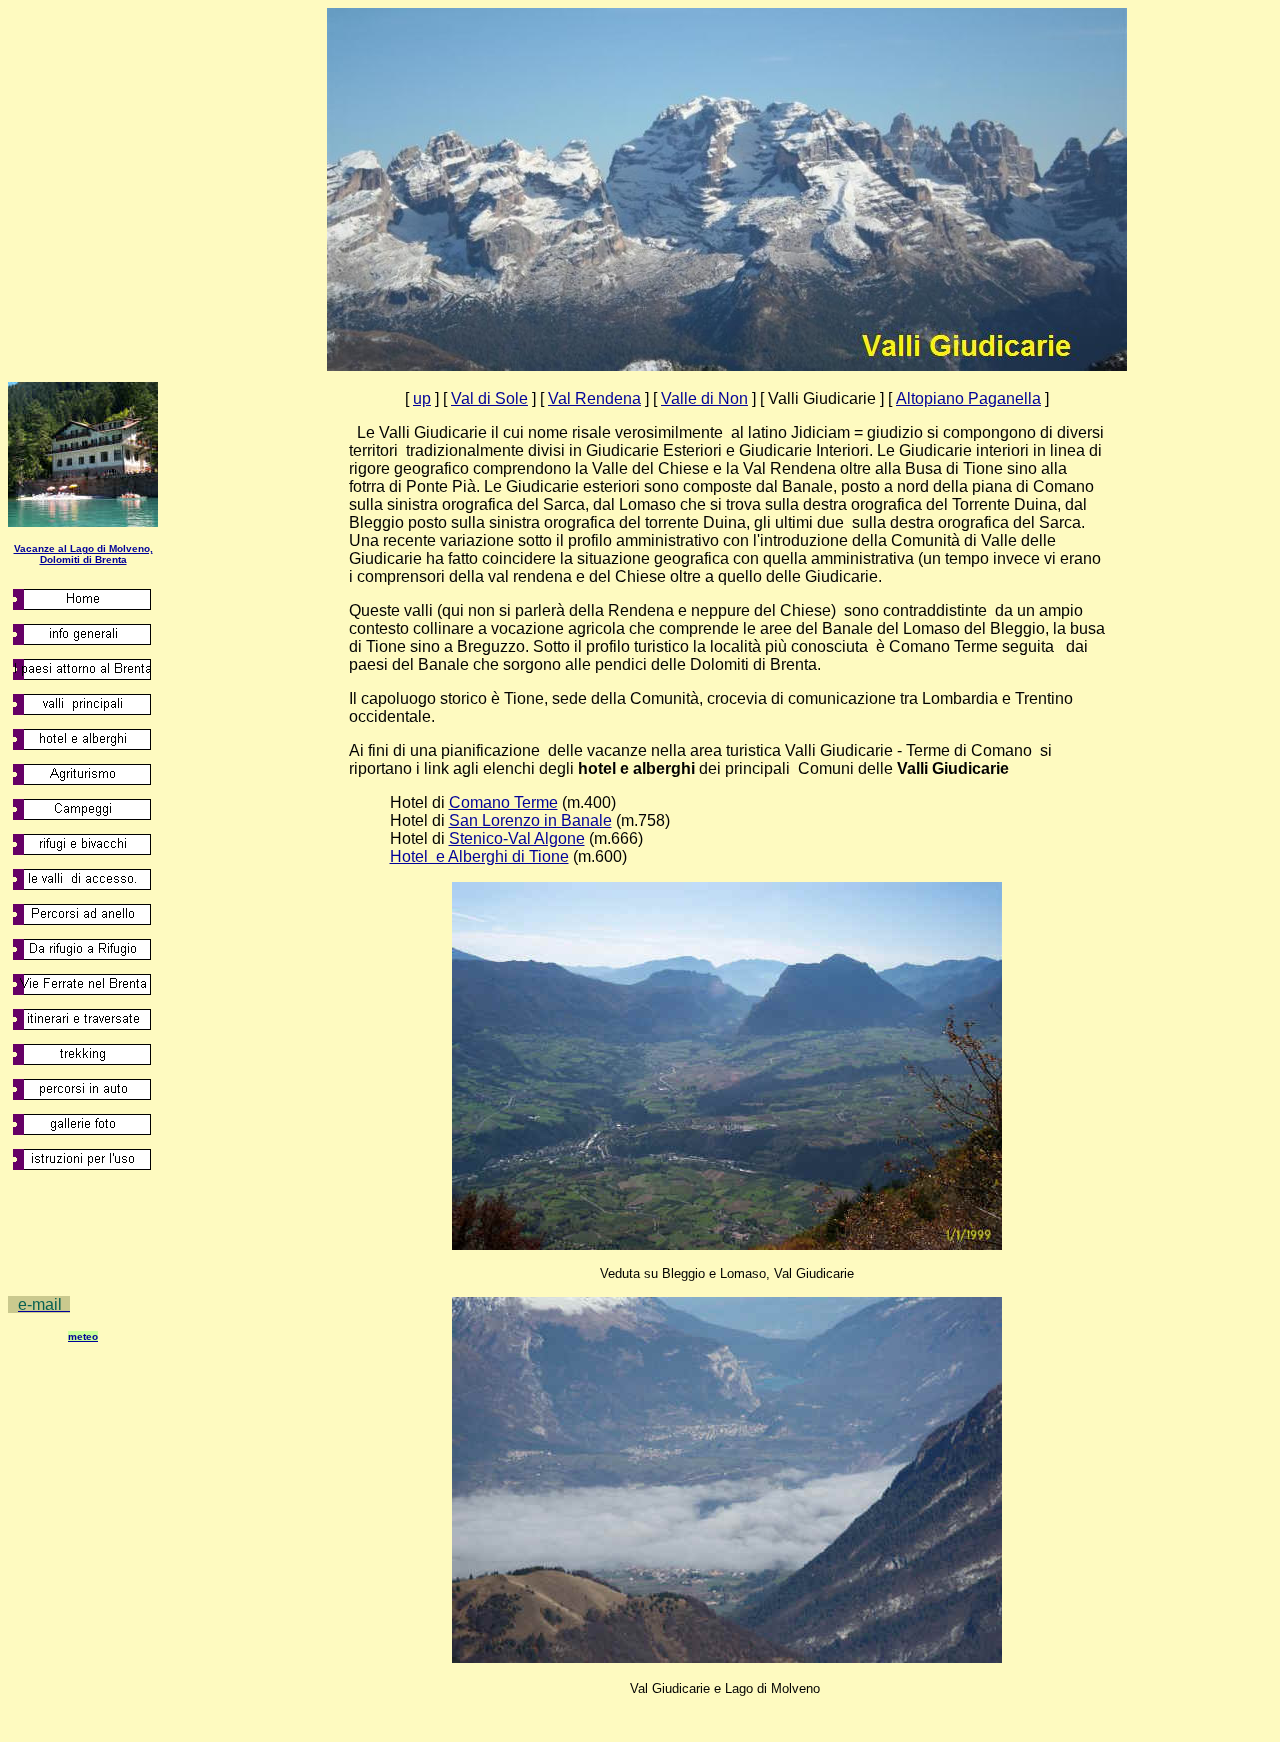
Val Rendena (594, 398)
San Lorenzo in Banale (530, 820)
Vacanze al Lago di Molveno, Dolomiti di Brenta (83, 554)
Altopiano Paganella (968, 398)
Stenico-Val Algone (517, 838)
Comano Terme (503, 802)
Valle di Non (704, 398)
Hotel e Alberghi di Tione (479, 856)
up (422, 398)
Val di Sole (489, 398)
